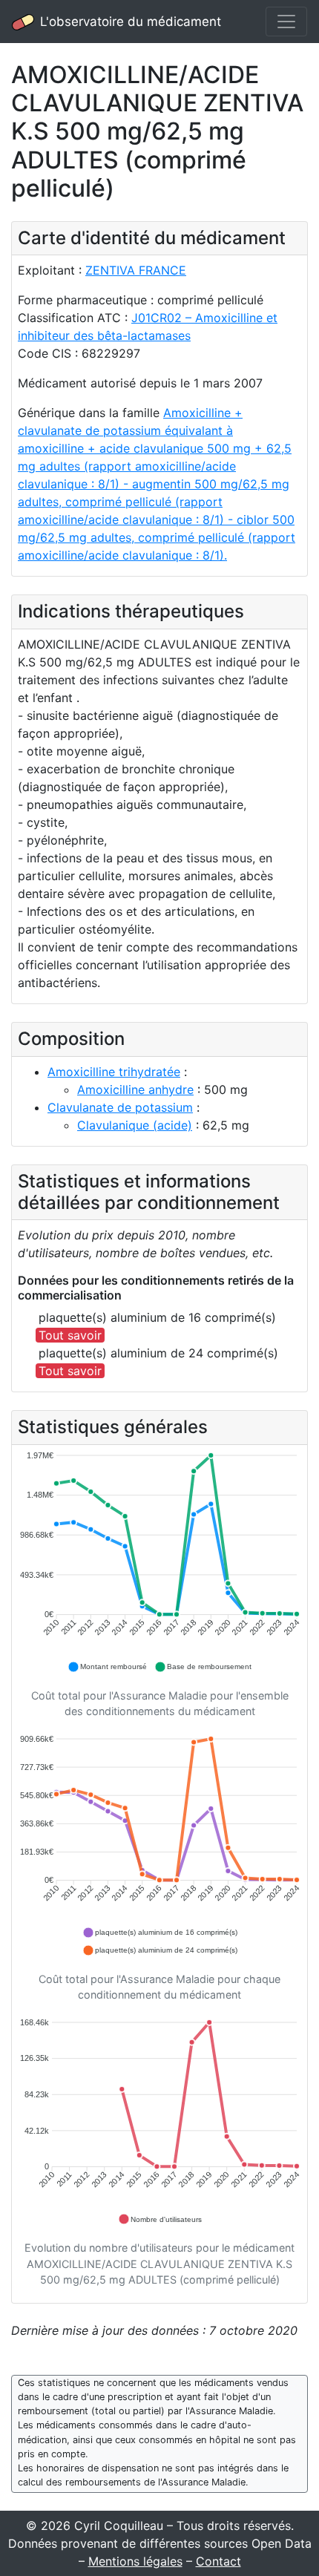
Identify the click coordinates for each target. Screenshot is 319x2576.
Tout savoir (70, 1335)
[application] (159, 1562)
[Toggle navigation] (286, 22)
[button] (107, 1667)
